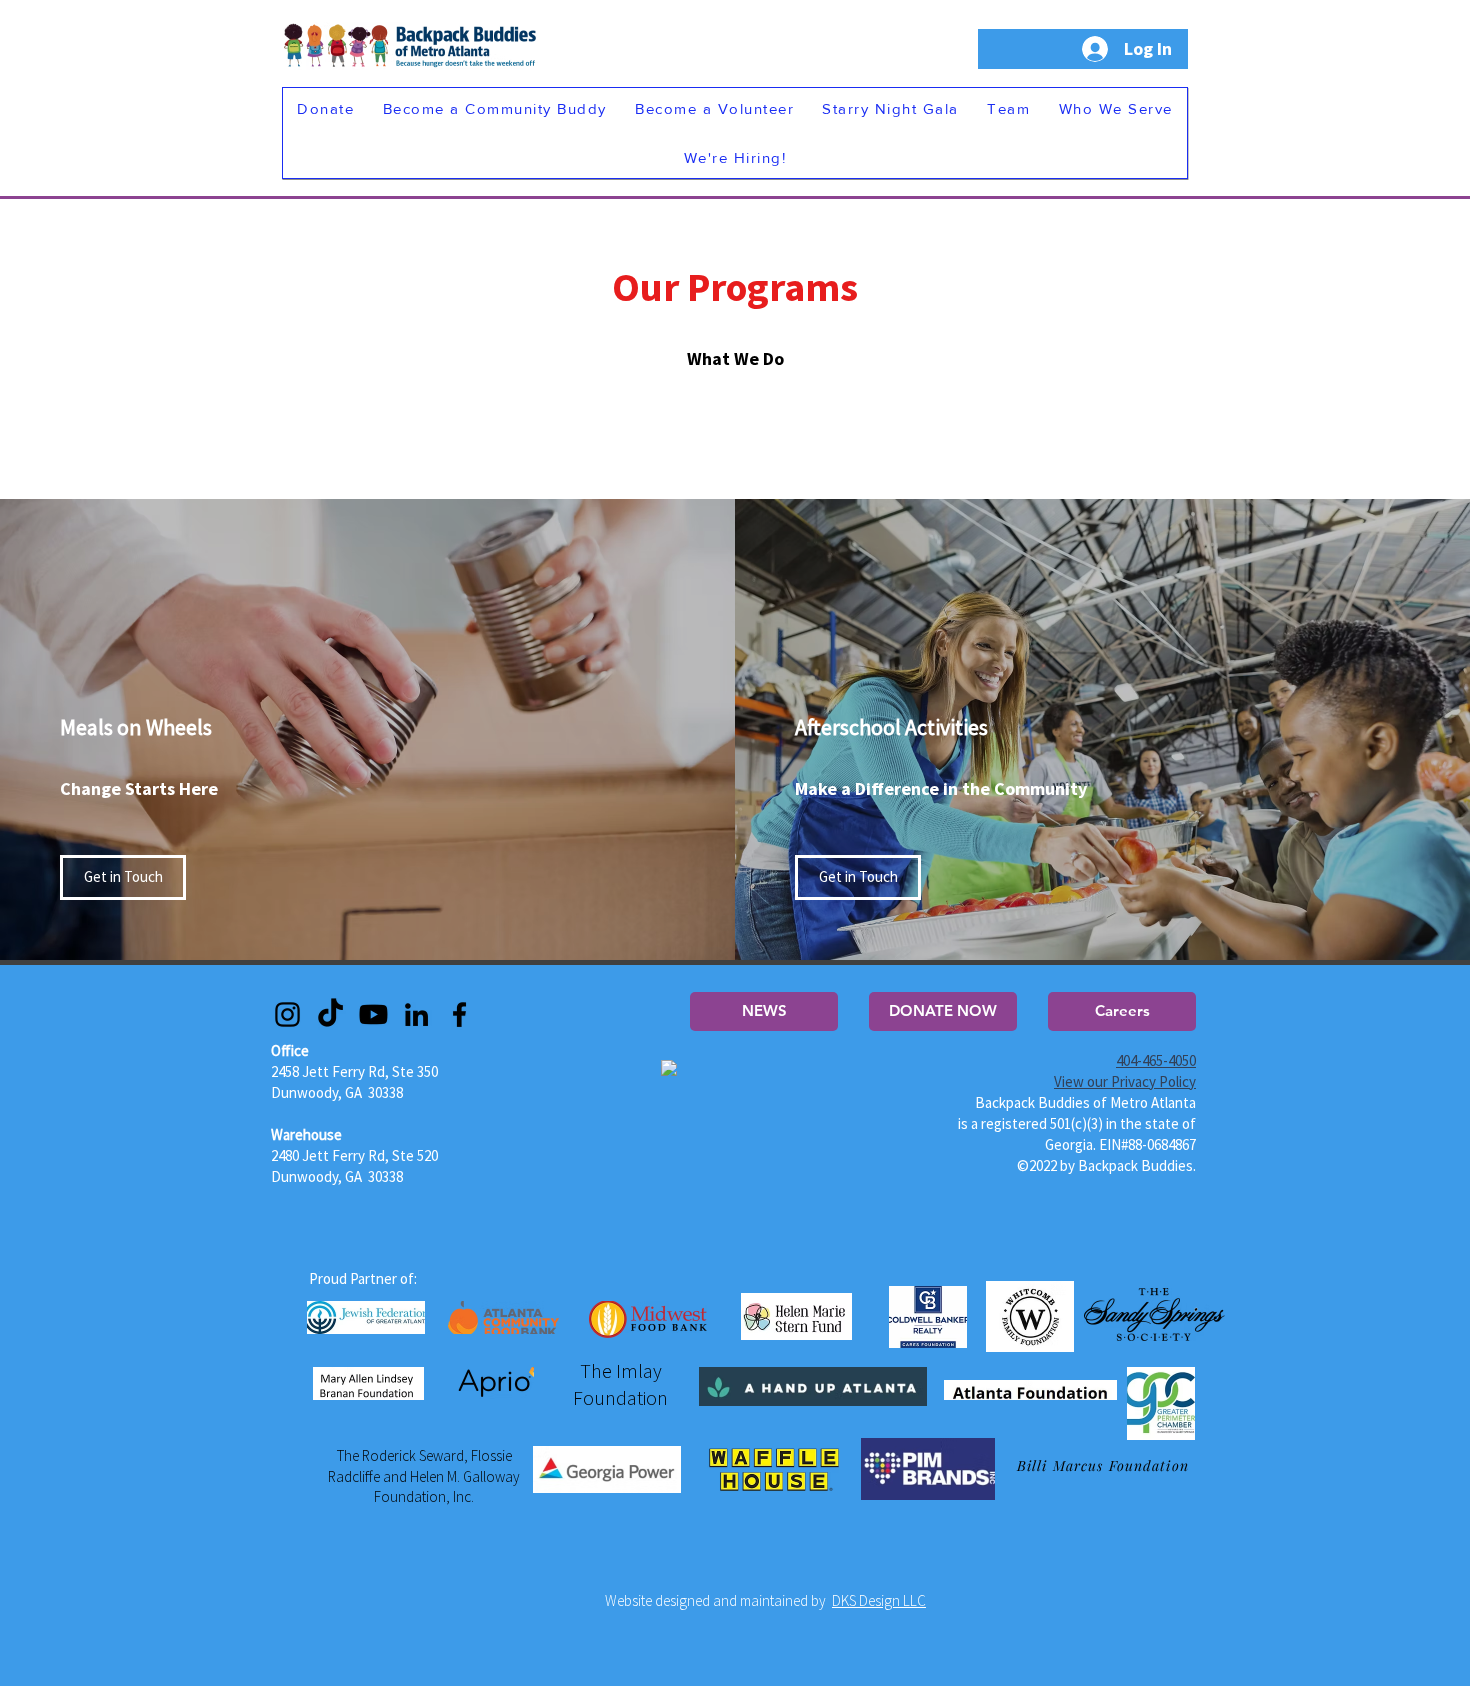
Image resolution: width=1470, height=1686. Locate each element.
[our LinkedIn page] (416, 1014)
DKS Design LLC (879, 1600)
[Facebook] (459, 1014)
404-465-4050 (1156, 1060)
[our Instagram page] (287, 1014)
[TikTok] (330, 1014)
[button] (325, 108)
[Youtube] (373, 1014)
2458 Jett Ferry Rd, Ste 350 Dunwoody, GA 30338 (354, 1071)
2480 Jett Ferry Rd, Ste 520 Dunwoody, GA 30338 (354, 1155)
